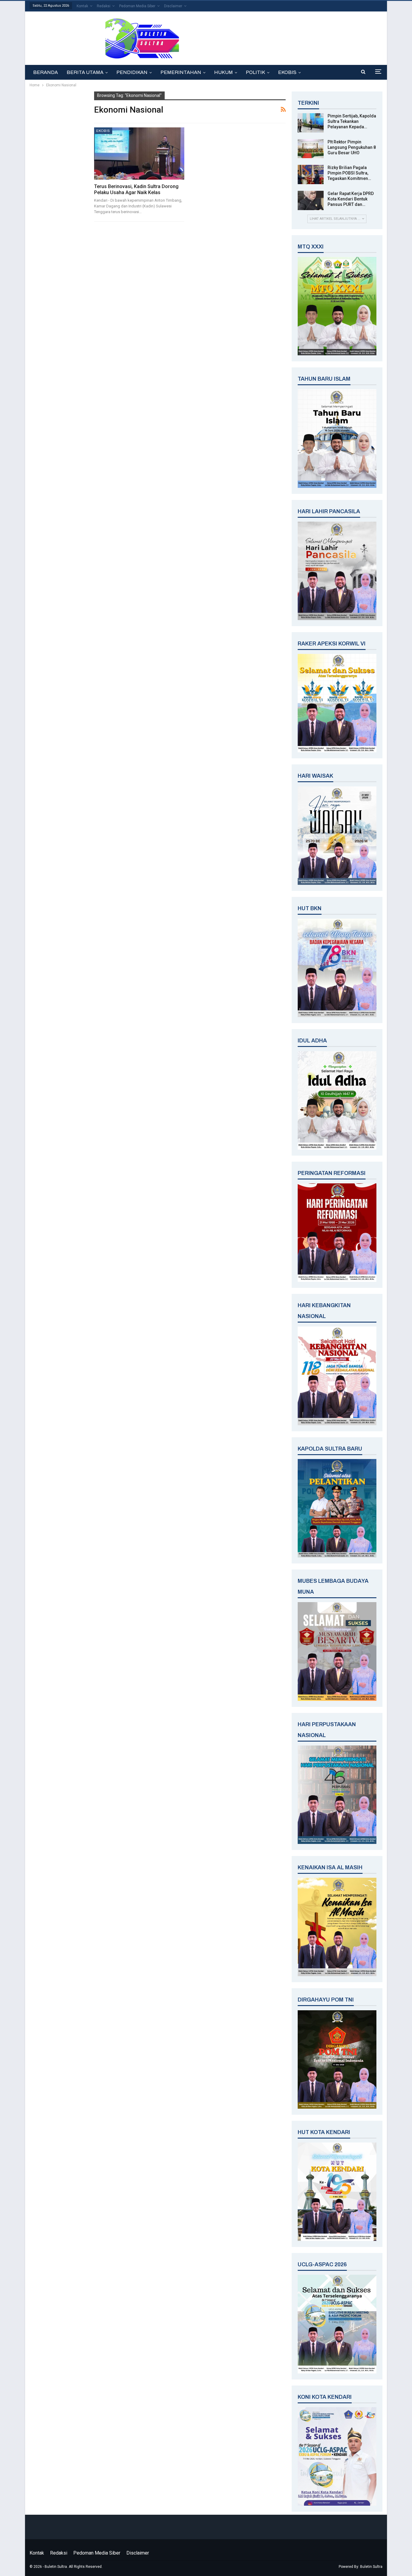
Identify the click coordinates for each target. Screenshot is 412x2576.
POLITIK (255, 72)
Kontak (82, 6)
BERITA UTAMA (85, 72)
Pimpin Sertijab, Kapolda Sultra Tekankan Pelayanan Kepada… (352, 121)
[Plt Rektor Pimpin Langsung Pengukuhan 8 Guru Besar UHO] (311, 149)
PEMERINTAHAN (181, 72)
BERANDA (46, 72)
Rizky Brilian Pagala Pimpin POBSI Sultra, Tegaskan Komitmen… (349, 173)
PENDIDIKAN (132, 72)
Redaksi (104, 6)
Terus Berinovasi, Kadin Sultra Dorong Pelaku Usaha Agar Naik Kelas (136, 189)
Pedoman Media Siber (137, 6)
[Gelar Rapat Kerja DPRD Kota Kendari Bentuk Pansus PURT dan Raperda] (311, 200)
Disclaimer (173, 6)
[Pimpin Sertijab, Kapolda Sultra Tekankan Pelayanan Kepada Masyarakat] (311, 123)
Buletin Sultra (371, 2567)
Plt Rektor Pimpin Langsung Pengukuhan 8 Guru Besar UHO (352, 147)
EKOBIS (287, 72)
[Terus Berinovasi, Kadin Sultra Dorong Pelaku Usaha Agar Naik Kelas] (139, 154)
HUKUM (223, 72)
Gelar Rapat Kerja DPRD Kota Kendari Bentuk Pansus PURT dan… (351, 199)
